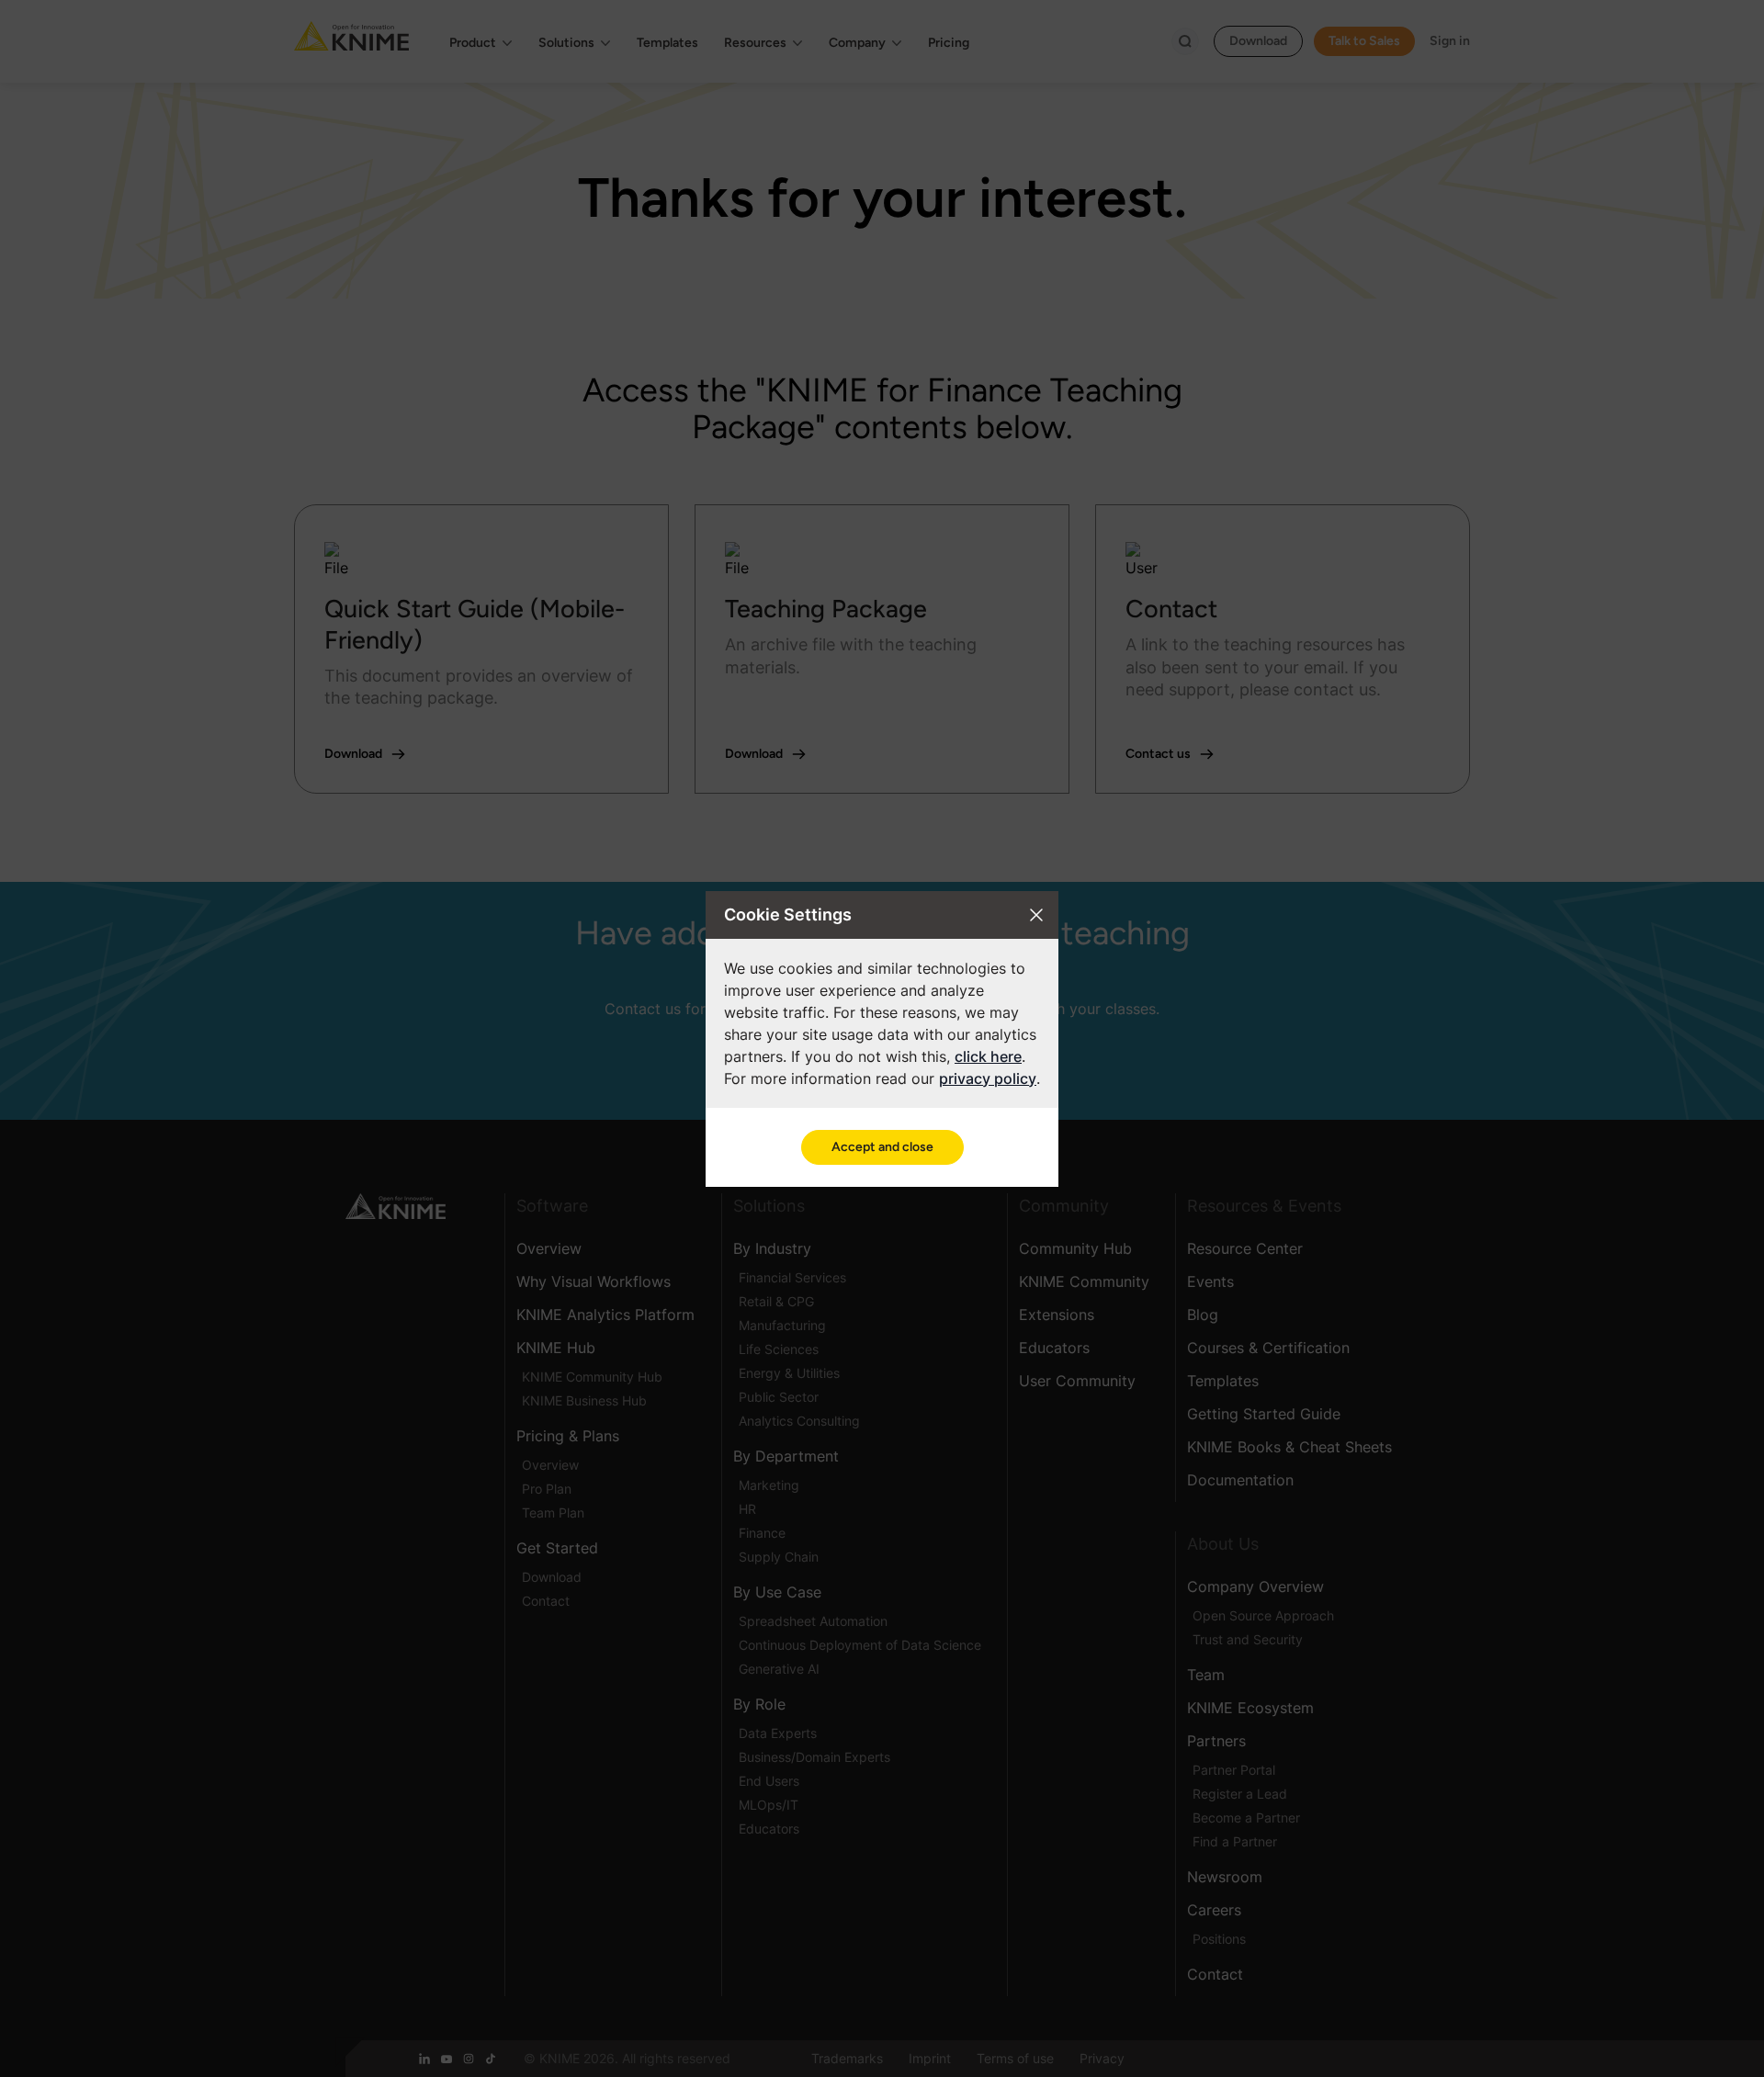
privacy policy (988, 1078)
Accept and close (882, 1147)
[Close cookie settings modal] (1036, 915)
